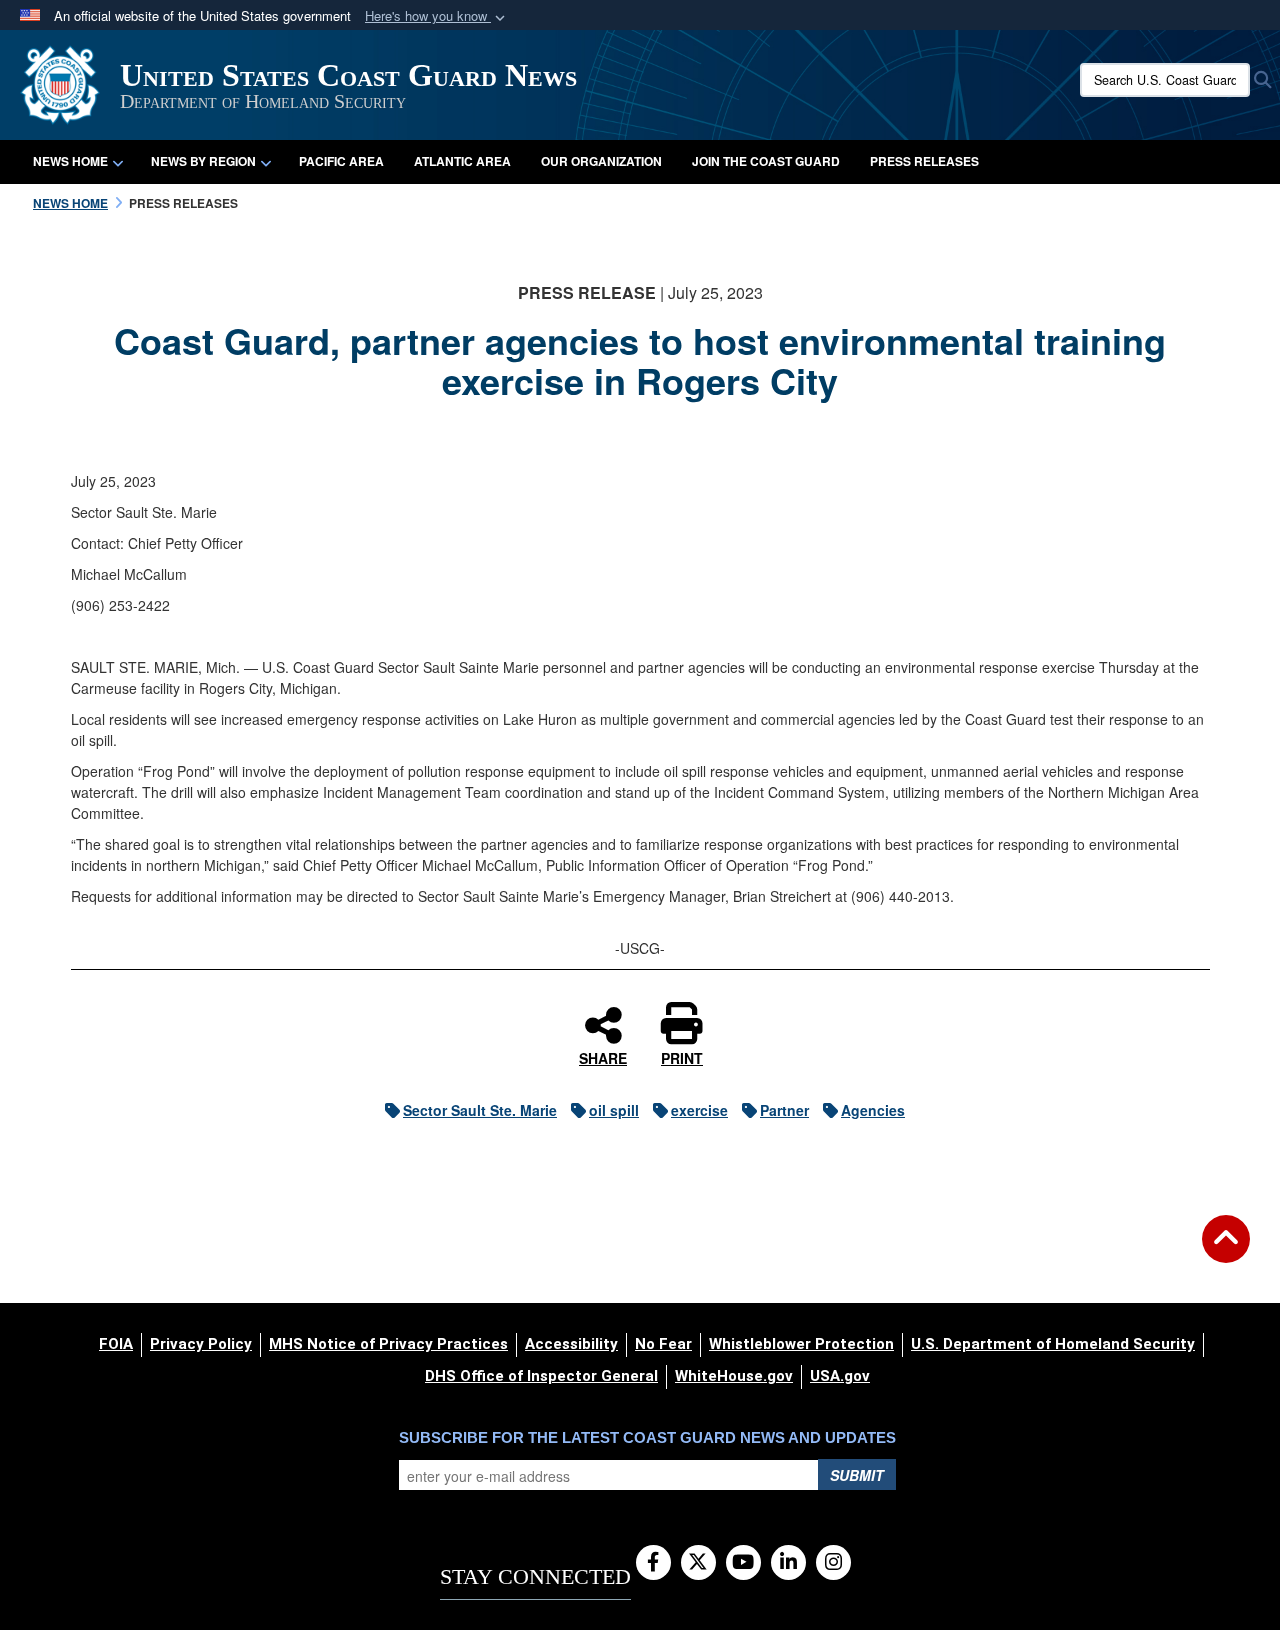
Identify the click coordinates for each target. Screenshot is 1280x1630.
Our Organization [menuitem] (601, 161)
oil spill (614, 1110)
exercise (699, 1110)
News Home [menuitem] (70, 161)
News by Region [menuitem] (203, 161)
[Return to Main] (1226, 1251)
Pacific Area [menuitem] (341, 161)
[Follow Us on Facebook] (653, 1563)
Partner (784, 1110)
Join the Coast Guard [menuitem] (766, 161)
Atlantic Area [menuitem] (462, 161)
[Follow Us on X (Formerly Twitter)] (698, 1563)
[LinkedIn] (788, 1563)
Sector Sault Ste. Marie (480, 1110)
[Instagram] (833, 1563)
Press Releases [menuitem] (924, 161)
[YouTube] (743, 1563)
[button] (437, 16)
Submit (857, 1475)
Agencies (873, 1110)
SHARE (603, 1057)
